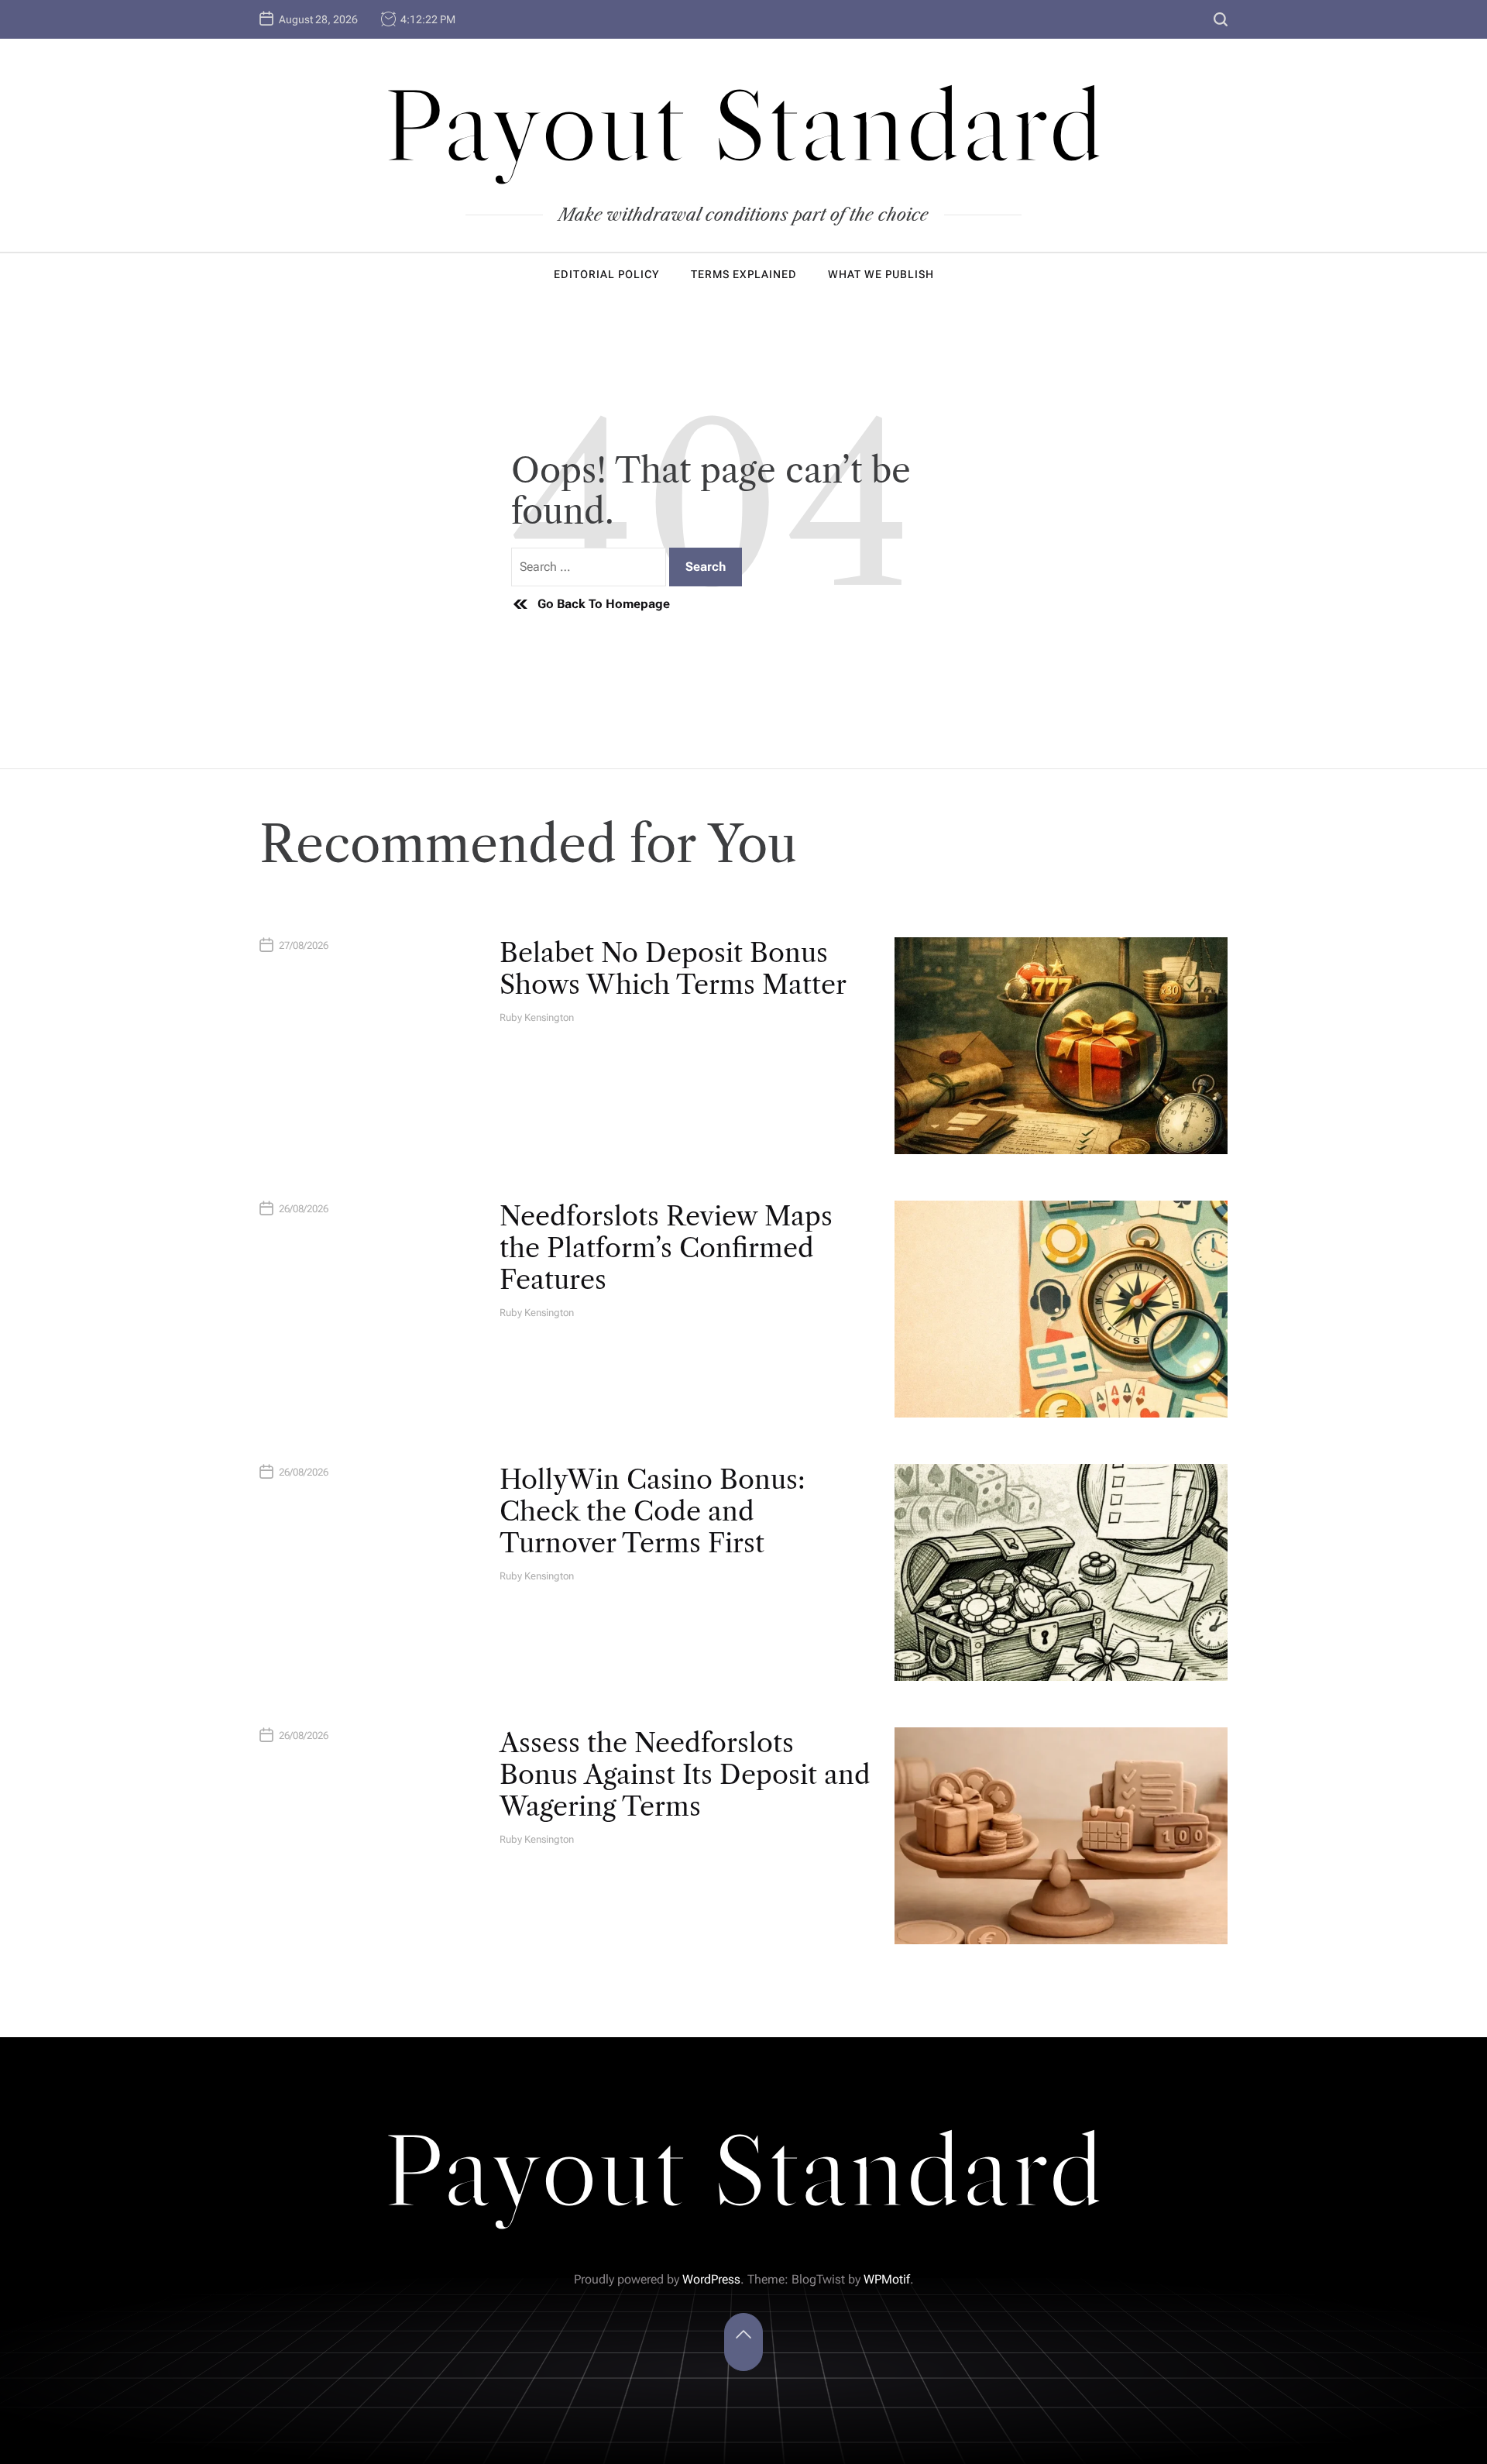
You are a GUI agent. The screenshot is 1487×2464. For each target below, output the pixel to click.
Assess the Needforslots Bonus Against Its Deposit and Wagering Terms (685, 1775)
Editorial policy (607, 274)
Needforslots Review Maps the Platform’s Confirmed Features (666, 1248)
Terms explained (744, 274)
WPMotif (887, 2279)
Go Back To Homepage (604, 604)
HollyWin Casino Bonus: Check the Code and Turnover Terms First (652, 1511)
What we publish (881, 274)
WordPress (711, 2279)
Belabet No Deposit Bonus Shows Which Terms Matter (673, 969)
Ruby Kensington (537, 1017)
